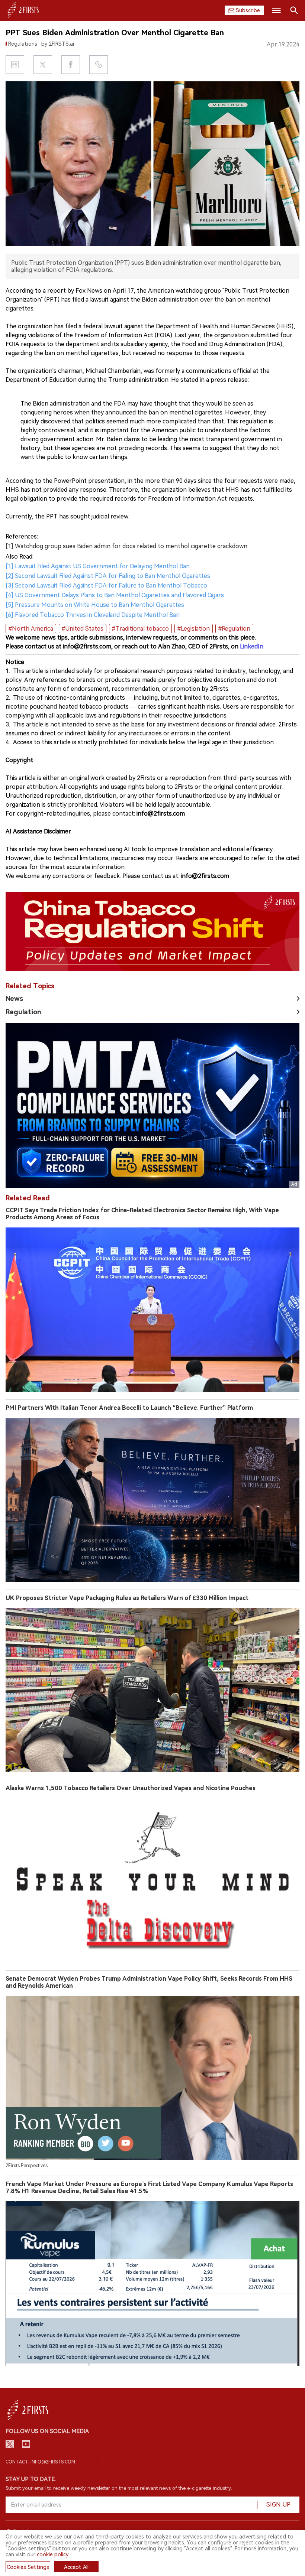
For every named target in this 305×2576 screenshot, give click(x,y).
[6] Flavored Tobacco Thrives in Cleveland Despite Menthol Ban (93, 615)
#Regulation (234, 629)
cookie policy (53, 2554)
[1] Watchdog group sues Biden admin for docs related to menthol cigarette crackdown (126, 546)
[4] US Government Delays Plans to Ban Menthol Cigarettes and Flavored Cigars (115, 595)
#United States (83, 629)
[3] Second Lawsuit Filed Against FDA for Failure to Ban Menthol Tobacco (106, 586)
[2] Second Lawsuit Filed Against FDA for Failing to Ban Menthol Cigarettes (108, 576)
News (14, 998)
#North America (31, 629)
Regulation (23, 1012)
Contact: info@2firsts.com (40, 2462)
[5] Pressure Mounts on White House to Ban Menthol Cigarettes (95, 605)
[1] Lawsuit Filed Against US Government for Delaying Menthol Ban (98, 566)
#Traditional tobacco (140, 629)
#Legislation (194, 629)
